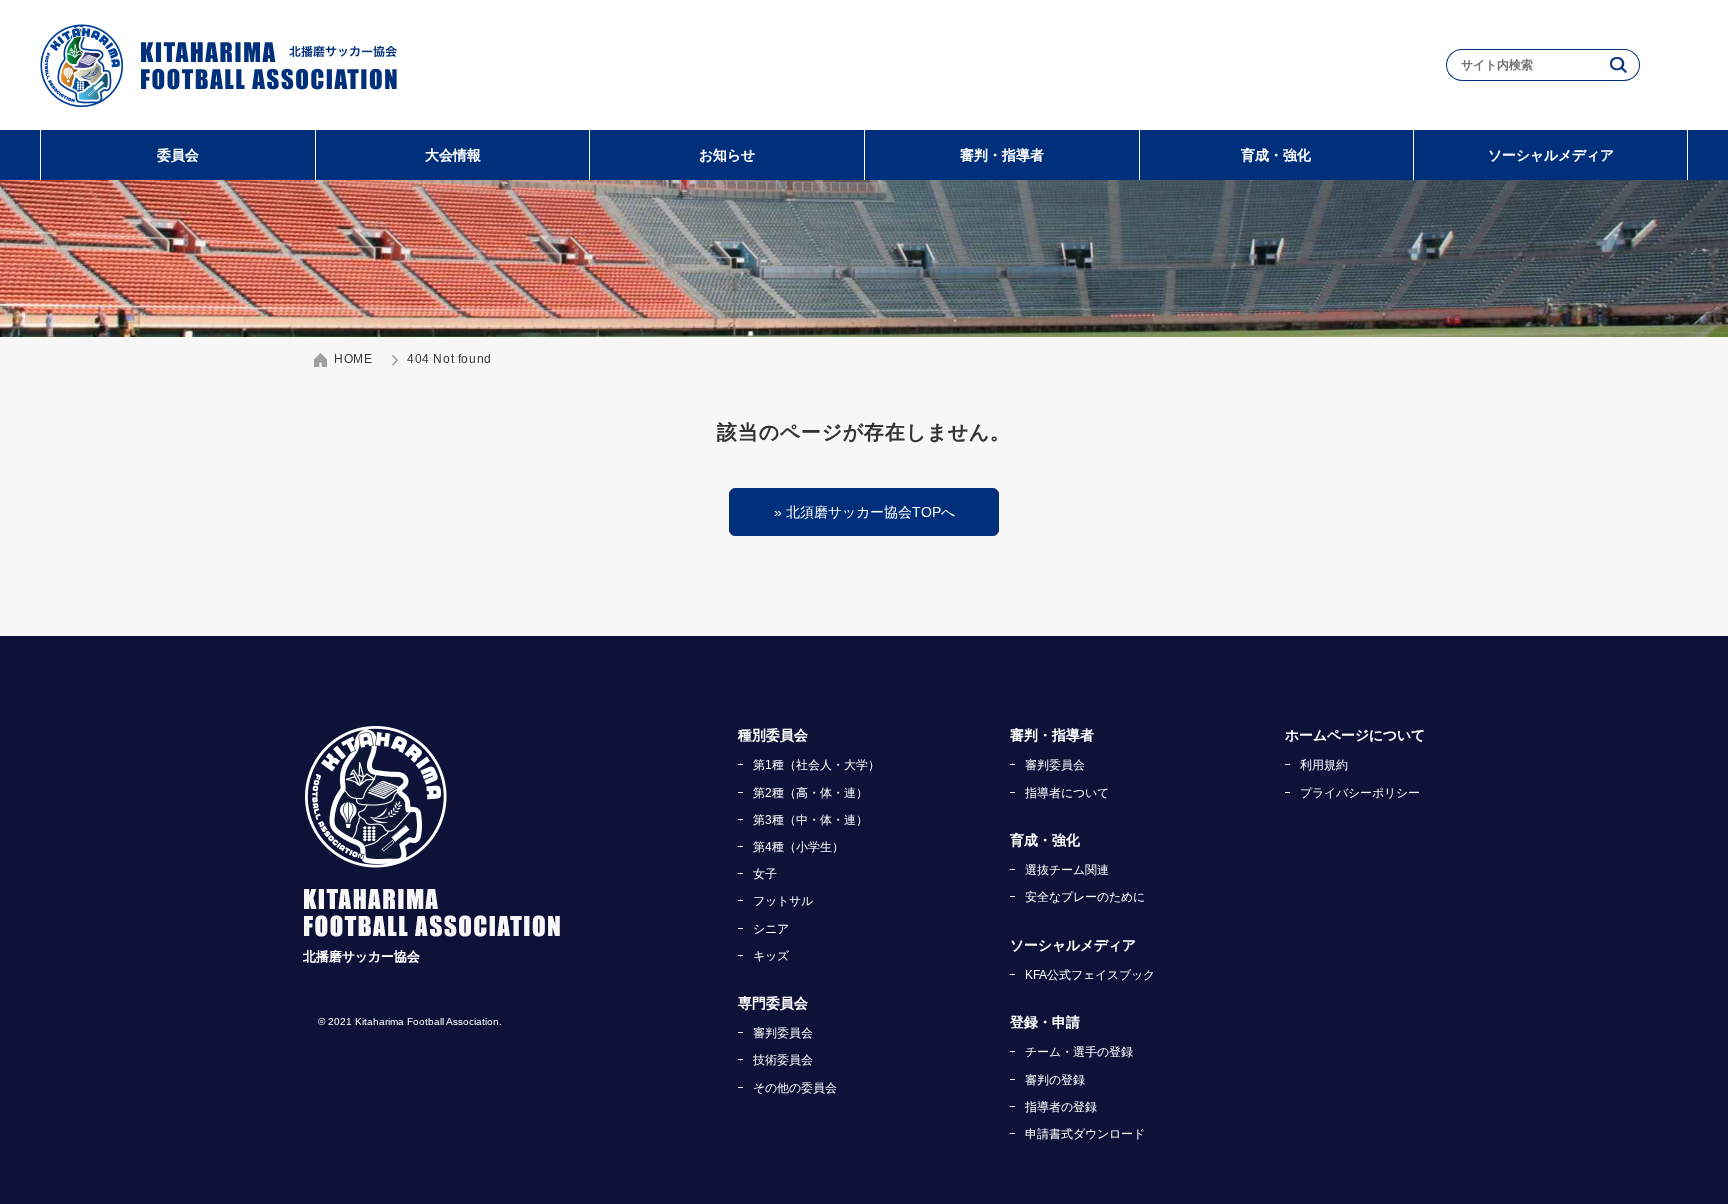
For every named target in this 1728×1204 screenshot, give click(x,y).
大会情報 (453, 155)
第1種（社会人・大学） (816, 765)
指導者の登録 (1061, 1107)
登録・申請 (1045, 1022)
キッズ (771, 956)
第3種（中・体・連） (810, 820)
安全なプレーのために (1085, 897)
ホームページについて (1355, 735)
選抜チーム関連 (1067, 870)
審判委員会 (783, 1033)
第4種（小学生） (798, 847)
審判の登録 (1055, 1080)
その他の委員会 (795, 1088)
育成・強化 (1276, 155)
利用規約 (1324, 765)
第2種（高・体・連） (810, 793)
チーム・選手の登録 (1079, 1052)
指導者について (1067, 793)
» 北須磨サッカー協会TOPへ (864, 512)
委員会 (178, 155)
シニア (771, 929)
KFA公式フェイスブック (1090, 975)
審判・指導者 (1002, 155)
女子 (765, 874)
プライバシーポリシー (1360, 793)
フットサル (783, 901)
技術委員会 (783, 1060)
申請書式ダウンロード (1085, 1134)
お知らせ (727, 155)
